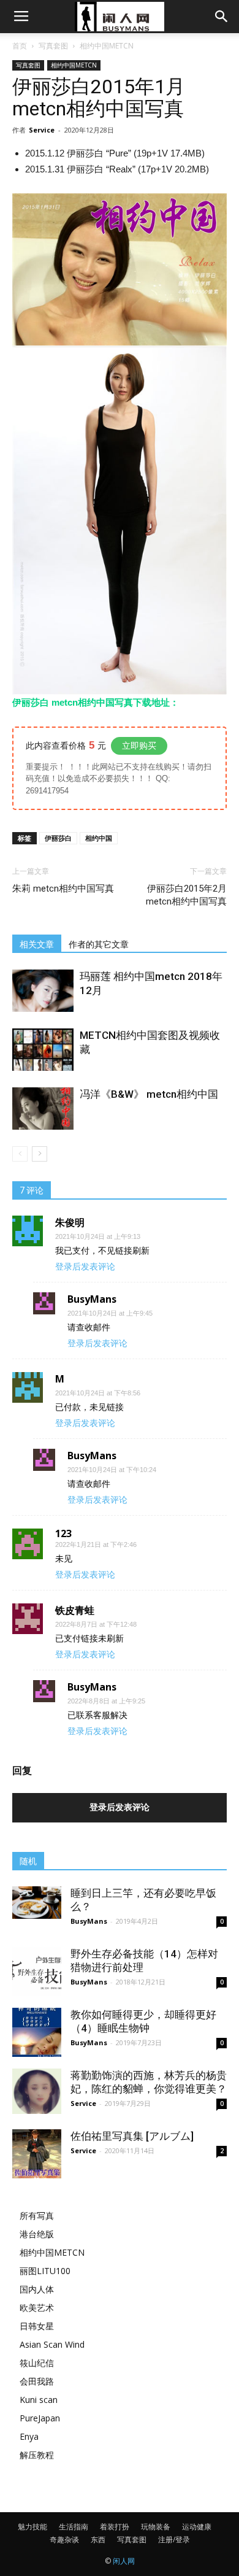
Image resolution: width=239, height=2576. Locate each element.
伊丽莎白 (58, 838)
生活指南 (74, 2527)
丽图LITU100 (45, 2271)
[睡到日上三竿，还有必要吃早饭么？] (37, 1903)
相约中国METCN (107, 46)
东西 (98, 2539)
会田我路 (37, 2381)
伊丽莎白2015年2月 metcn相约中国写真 (186, 895)
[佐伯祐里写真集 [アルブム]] (37, 2154)
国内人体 (37, 2289)
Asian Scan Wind (52, 2344)
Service (42, 130)
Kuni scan (39, 2400)
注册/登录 (174, 2539)
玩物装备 (156, 2527)
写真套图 (53, 46)
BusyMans (89, 1921)
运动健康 (197, 2527)
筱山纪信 (37, 2363)
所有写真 (37, 2215)
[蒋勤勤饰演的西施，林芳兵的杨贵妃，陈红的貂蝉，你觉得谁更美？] (37, 2091)
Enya (29, 2436)
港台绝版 (37, 2234)
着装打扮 (115, 2527)
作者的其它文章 (99, 944)
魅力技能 (32, 2527)
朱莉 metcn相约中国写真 (63, 889)
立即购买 (139, 746)
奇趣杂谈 (64, 2539)
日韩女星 (37, 2326)
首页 (20, 46)
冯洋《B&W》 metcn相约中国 (149, 1094)
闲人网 (124, 2561)
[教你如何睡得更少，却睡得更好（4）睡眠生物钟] (37, 2032)
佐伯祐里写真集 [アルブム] (132, 2136)
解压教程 (37, 2455)
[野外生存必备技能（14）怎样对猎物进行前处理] (37, 1972)
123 (63, 1533)
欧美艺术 (37, 2308)
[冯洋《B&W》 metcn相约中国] (43, 1109)
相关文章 (37, 944)
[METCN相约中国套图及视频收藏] (43, 1050)
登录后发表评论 (85, 1267)
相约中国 (99, 838)
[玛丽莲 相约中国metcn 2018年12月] (43, 991)
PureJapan (40, 2418)
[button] (222, 17)
